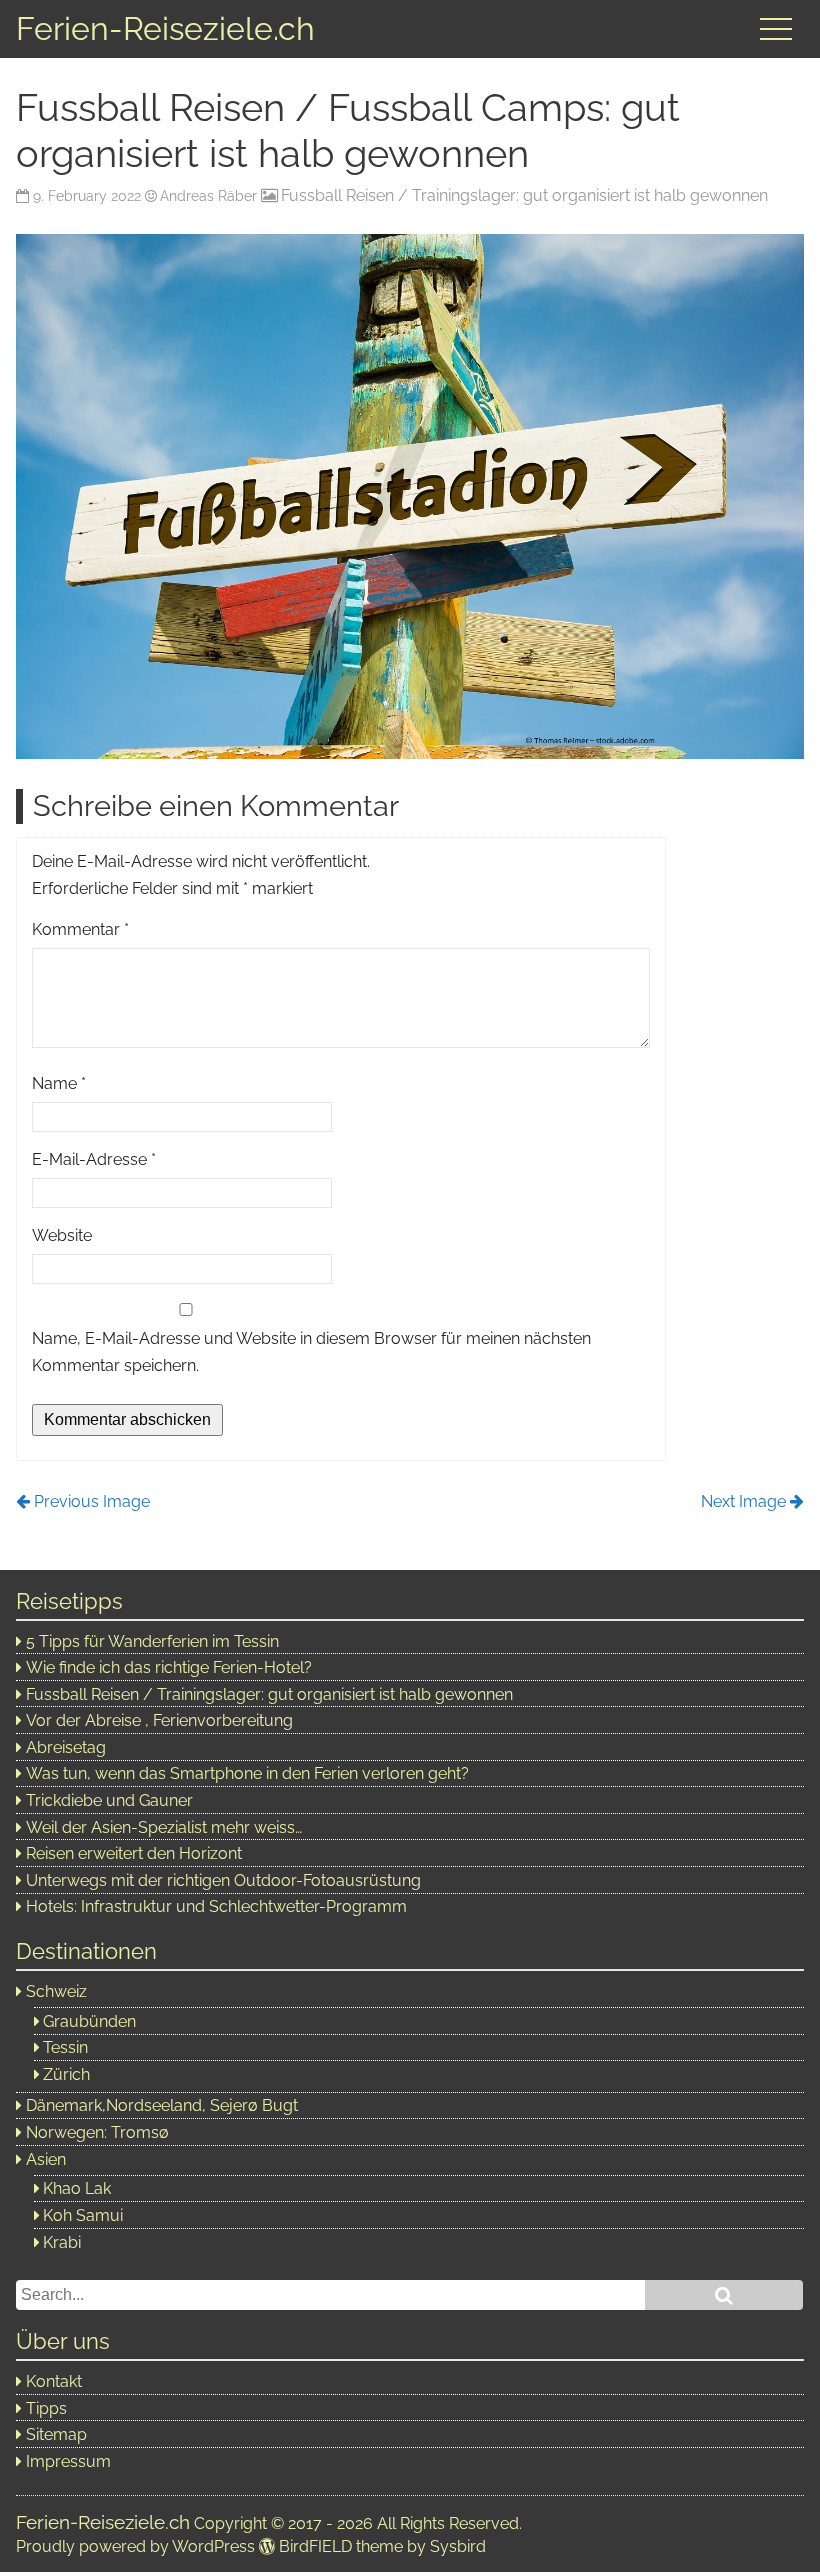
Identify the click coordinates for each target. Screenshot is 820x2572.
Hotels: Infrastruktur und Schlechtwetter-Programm (216, 1906)
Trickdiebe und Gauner (109, 1800)
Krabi (62, 2242)
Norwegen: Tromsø (97, 2132)
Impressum (68, 2461)
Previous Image (91, 1501)
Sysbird (458, 2546)
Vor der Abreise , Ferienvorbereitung (159, 1720)
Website (62, 1235)
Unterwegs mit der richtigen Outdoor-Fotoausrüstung (223, 1880)
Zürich (66, 2074)
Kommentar (80, 929)
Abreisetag (66, 1747)
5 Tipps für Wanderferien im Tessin (152, 1641)
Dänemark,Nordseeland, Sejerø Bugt (162, 2105)
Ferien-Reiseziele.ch (165, 28)
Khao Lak (77, 2188)
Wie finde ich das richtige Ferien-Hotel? (169, 1667)
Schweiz (56, 1991)
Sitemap (56, 2434)
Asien (46, 2159)
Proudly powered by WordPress (135, 2546)
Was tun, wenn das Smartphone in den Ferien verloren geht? (247, 1773)
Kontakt (54, 2381)
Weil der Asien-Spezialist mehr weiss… (164, 1827)
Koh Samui (83, 2215)
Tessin (65, 2047)
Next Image (743, 1501)
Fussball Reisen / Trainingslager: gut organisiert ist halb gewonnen (524, 195)
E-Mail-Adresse (94, 1159)
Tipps (46, 2408)
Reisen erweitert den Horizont (134, 1853)
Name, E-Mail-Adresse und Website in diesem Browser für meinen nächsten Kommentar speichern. (311, 1352)
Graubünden (89, 2021)
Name (59, 1083)
